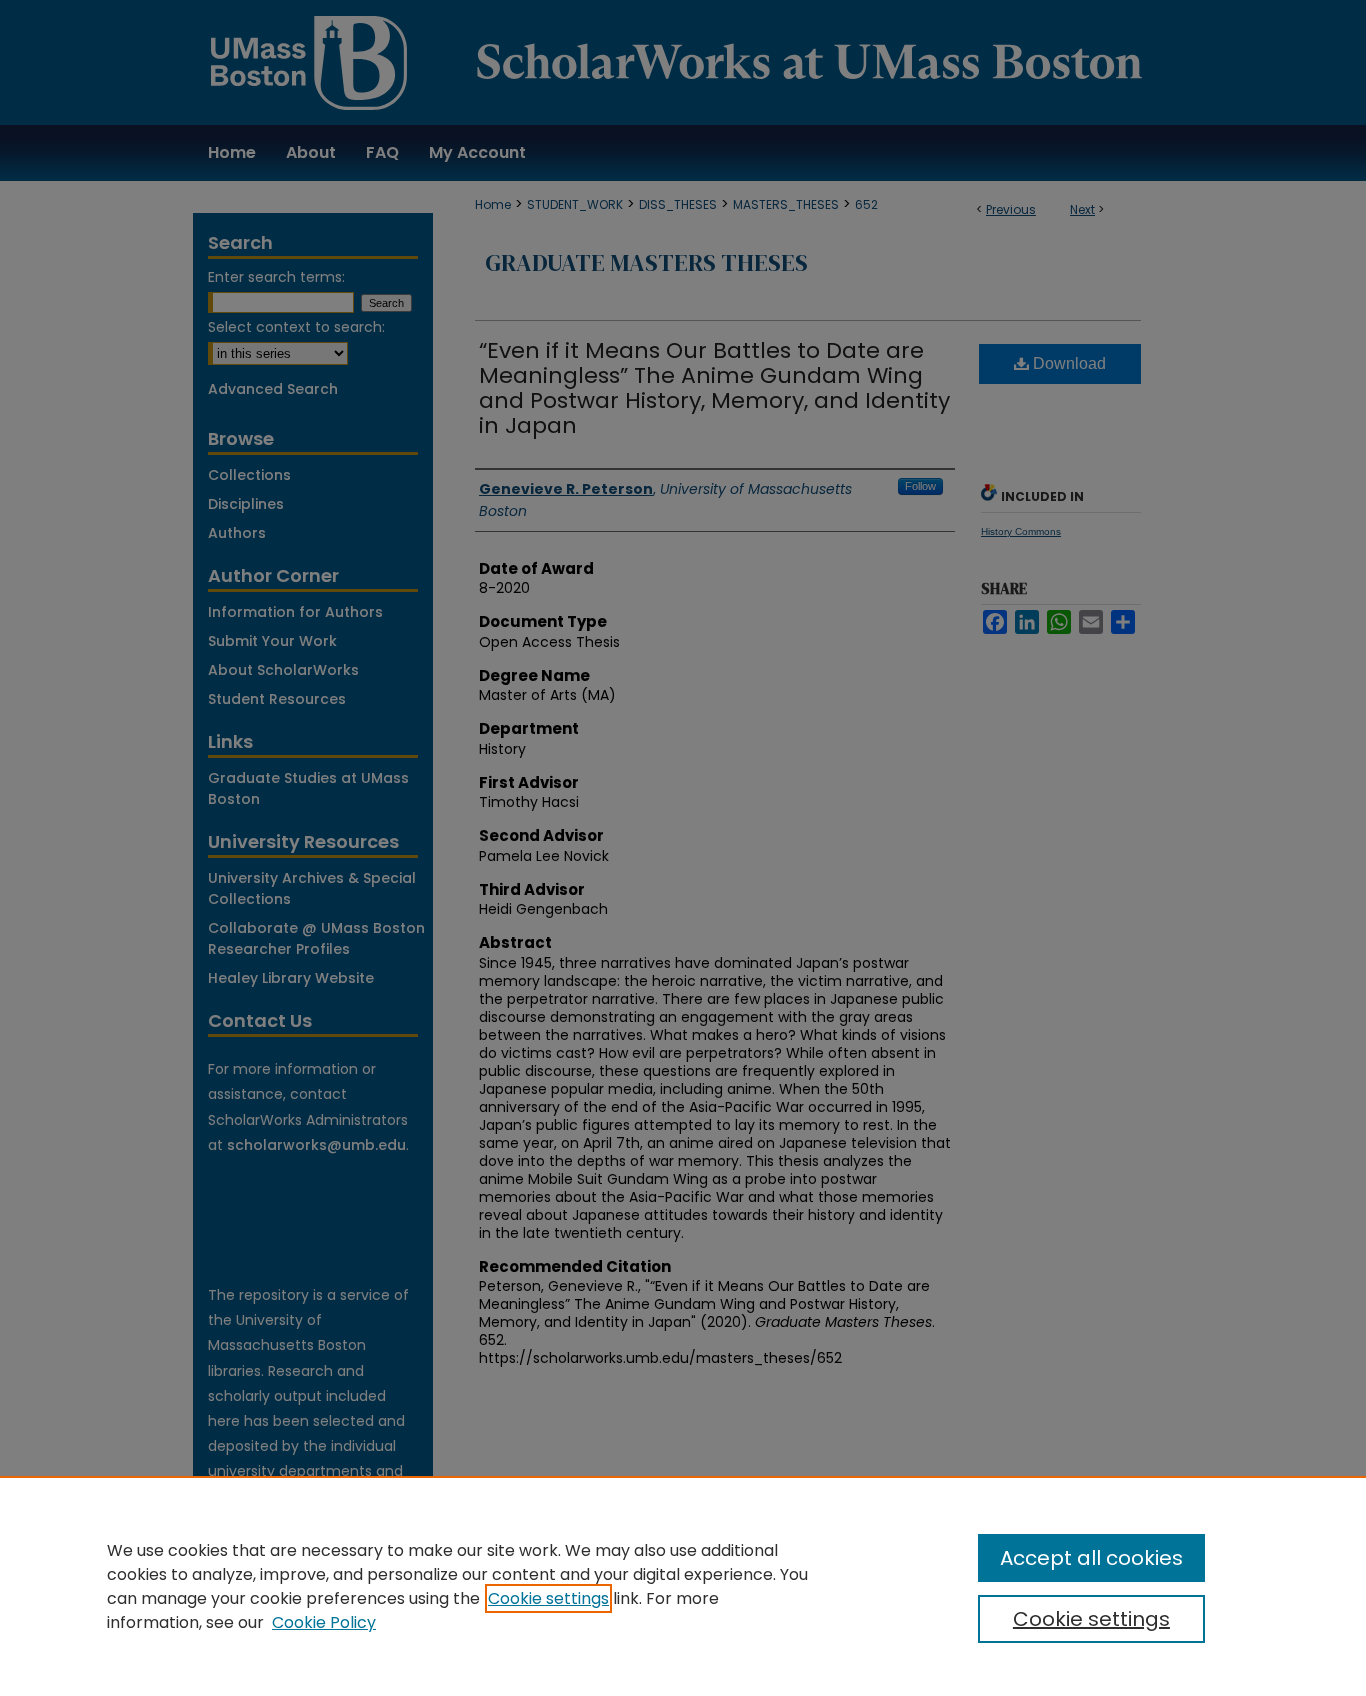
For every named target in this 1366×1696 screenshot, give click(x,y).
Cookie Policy (324, 1622)
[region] (683, 1586)
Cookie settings (548, 1598)
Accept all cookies (1091, 1558)
